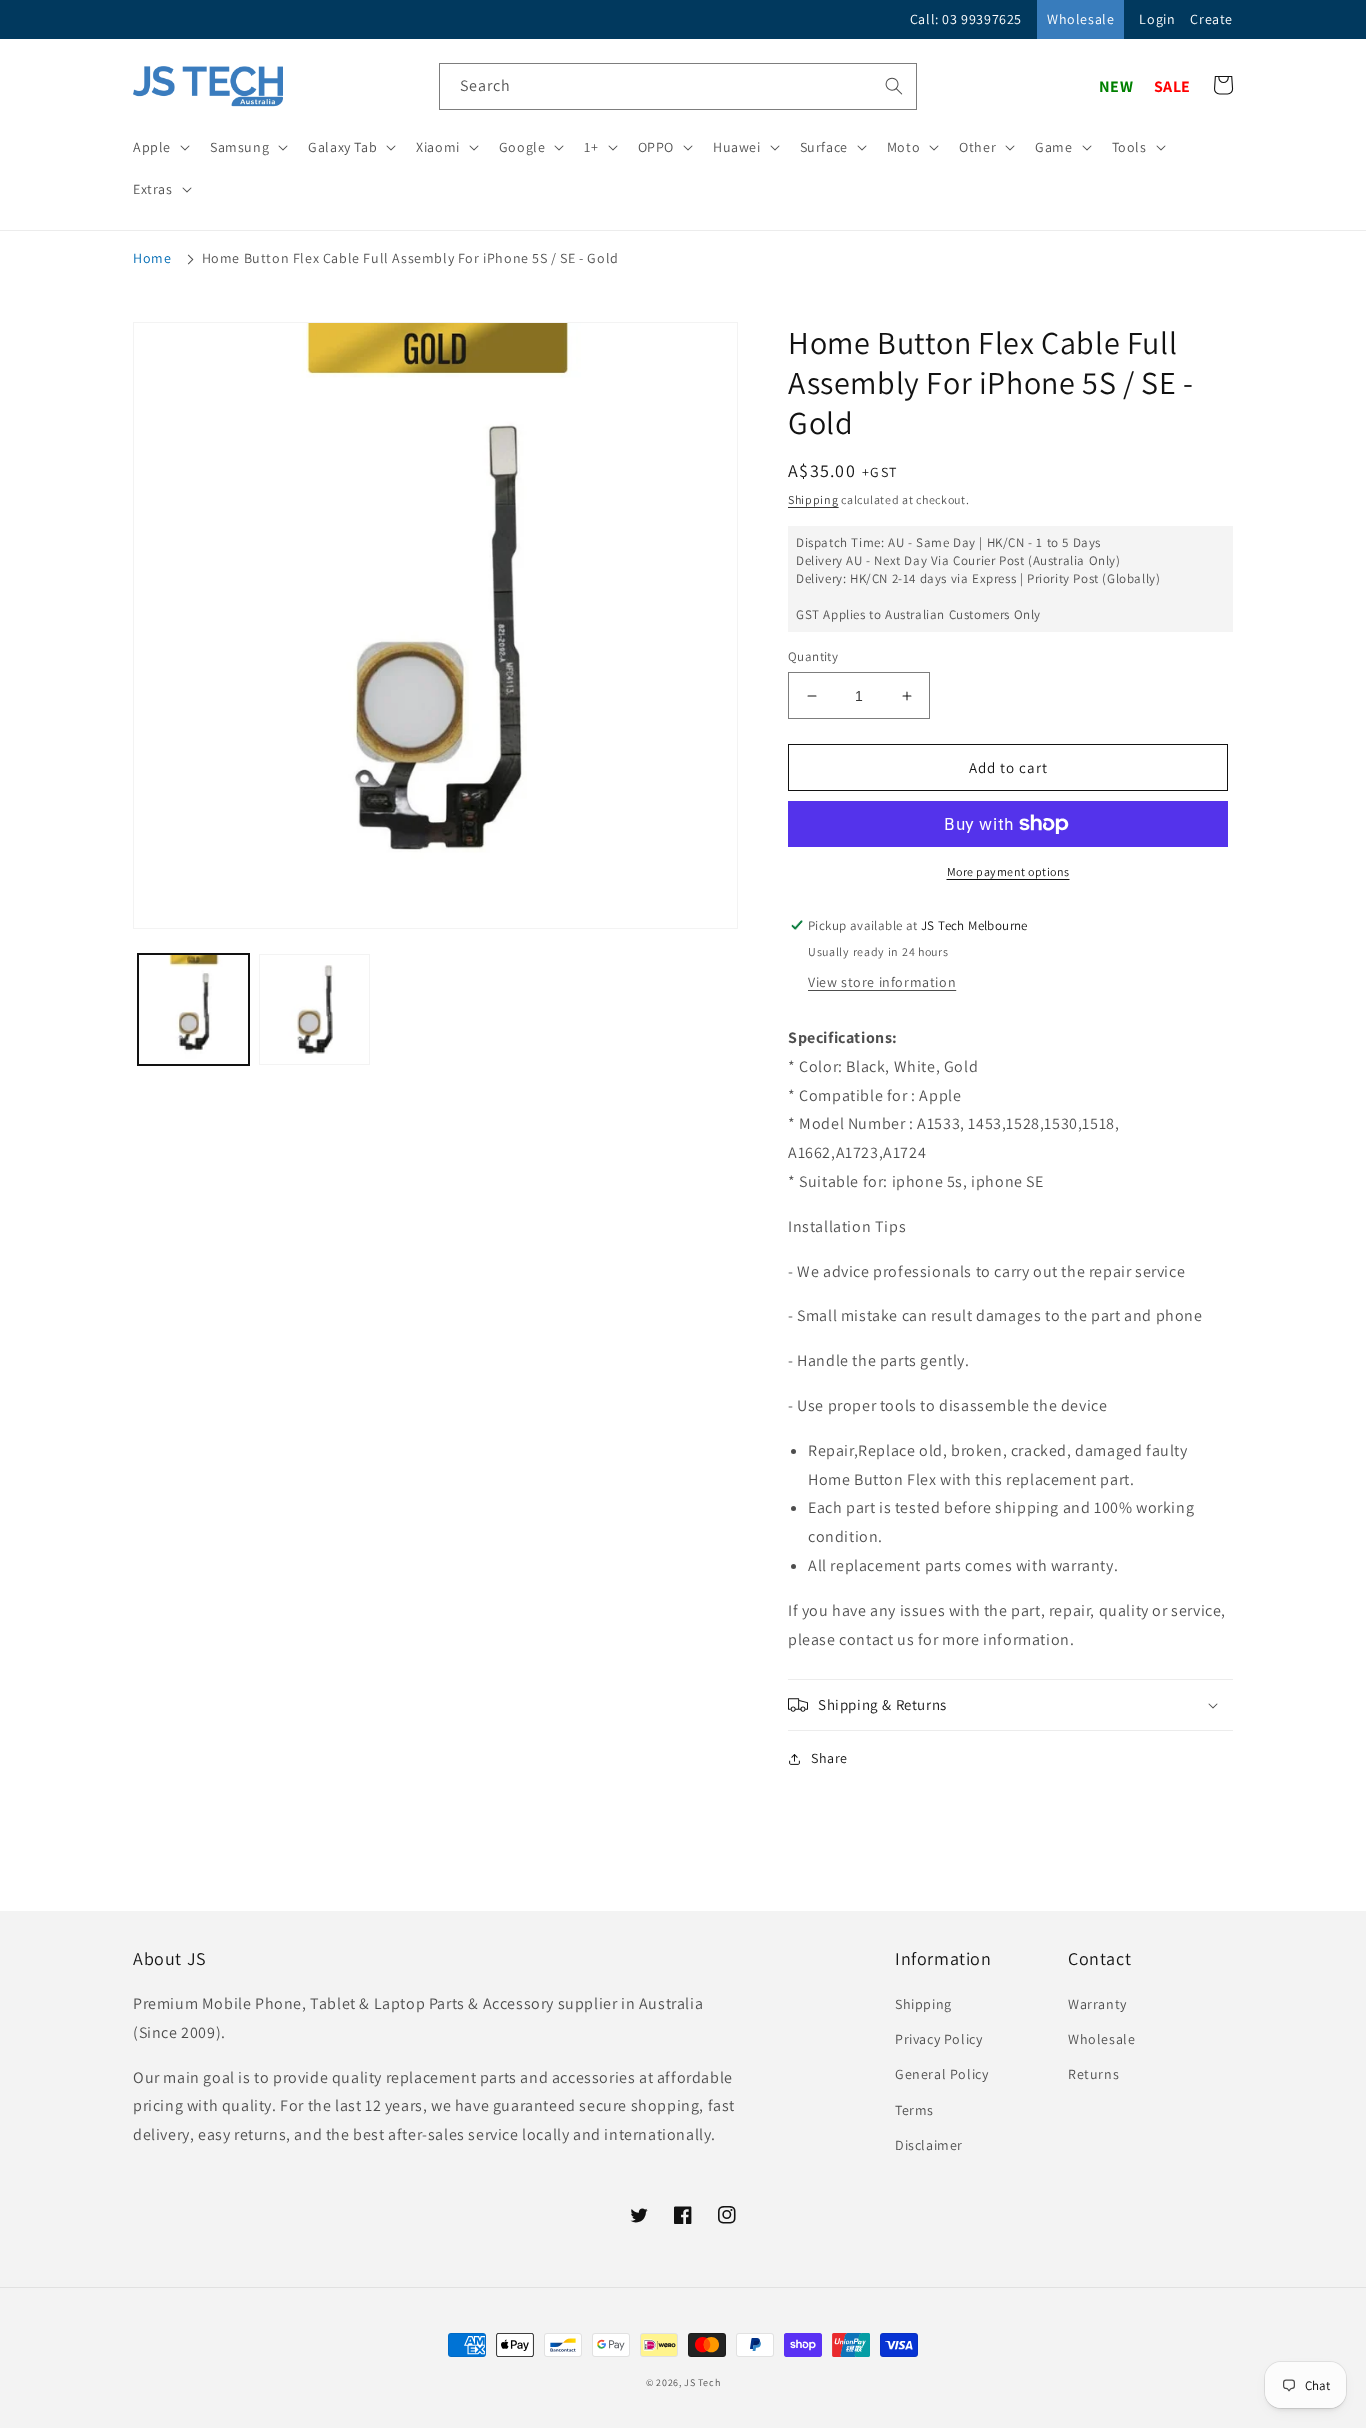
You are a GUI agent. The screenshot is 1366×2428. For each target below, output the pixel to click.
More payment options (1008, 871)
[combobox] (678, 86)
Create (1211, 19)
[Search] (894, 86)
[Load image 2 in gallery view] (314, 1009)
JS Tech (702, 2382)
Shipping (813, 499)
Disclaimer (929, 2145)
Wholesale (1080, 19)
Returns (1093, 2074)
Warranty (1097, 2004)
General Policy (941, 2074)
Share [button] (829, 1758)
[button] (159, 147)
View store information (882, 982)
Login (1157, 19)
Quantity (813, 656)
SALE (1172, 86)
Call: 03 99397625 (966, 19)
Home (152, 258)
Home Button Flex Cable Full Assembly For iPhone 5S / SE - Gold (410, 258)
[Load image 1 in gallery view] (193, 1009)
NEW (1116, 86)
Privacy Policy (938, 2039)
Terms (914, 2110)
